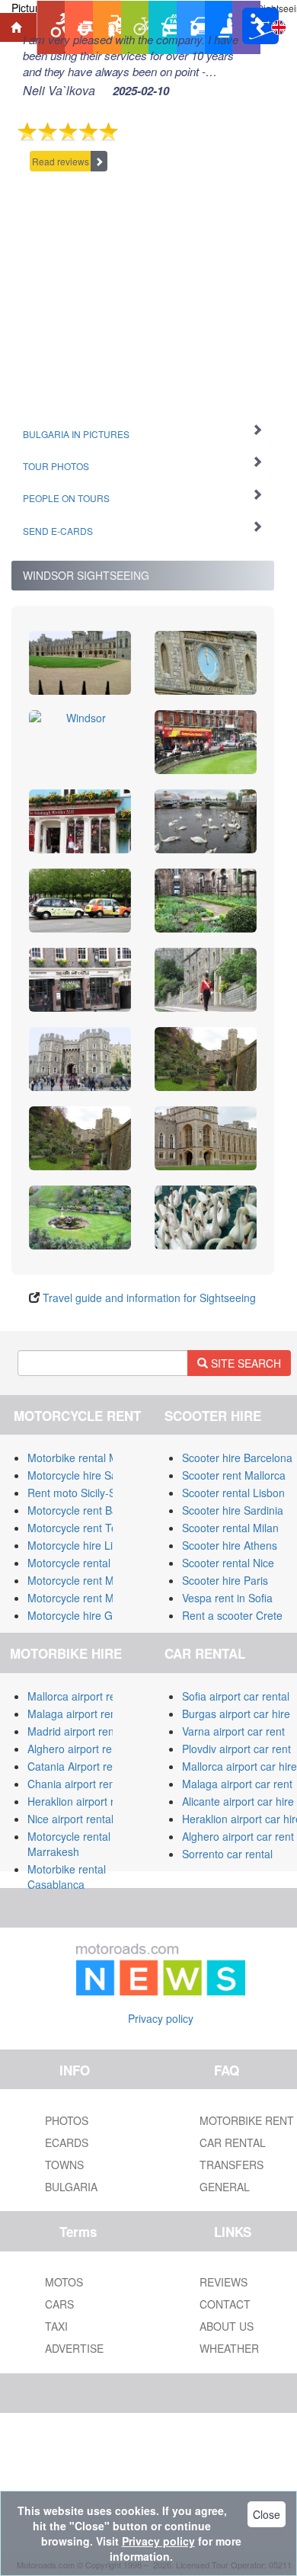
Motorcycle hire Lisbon (82, 1545)
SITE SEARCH (244, 1363)
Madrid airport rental (77, 1731)
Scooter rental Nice (228, 1563)
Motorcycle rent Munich (84, 1598)
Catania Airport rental (79, 1766)
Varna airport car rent (233, 1731)
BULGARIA (71, 2187)
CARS (59, 2304)
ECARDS (67, 2142)
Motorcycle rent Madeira (86, 1580)
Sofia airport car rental (236, 1696)
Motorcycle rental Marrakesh (69, 1844)
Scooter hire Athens (230, 1545)
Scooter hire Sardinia (233, 1510)
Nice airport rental (70, 1819)
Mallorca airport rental (80, 1696)
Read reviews (61, 161)
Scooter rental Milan (230, 1528)
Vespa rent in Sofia (227, 1598)
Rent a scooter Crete (232, 1615)
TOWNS (64, 2165)
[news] (161, 1966)
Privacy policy (161, 2018)
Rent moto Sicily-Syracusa (91, 1493)
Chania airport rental (77, 1784)
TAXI (56, 2326)
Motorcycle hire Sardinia (86, 1475)
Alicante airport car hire (238, 1801)
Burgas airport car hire (236, 1714)
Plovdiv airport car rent (236, 1749)
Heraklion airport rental (83, 1801)
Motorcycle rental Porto (83, 1563)
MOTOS (64, 2282)
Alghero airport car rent (238, 1836)
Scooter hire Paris (225, 1580)
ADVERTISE (74, 2348)
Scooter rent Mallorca (234, 1475)
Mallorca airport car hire (240, 1766)
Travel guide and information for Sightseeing (149, 1298)
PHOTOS (67, 2120)
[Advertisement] (143, 292)
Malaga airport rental (78, 1714)
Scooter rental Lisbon (233, 1493)
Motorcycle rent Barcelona (91, 1510)
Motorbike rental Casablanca (67, 1877)
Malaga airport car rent (237, 1784)
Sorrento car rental (227, 1854)
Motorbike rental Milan (81, 1458)
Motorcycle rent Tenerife (86, 1528)
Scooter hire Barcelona (237, 1458)
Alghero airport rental (78, 1749)
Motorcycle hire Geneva (85, 1615)
